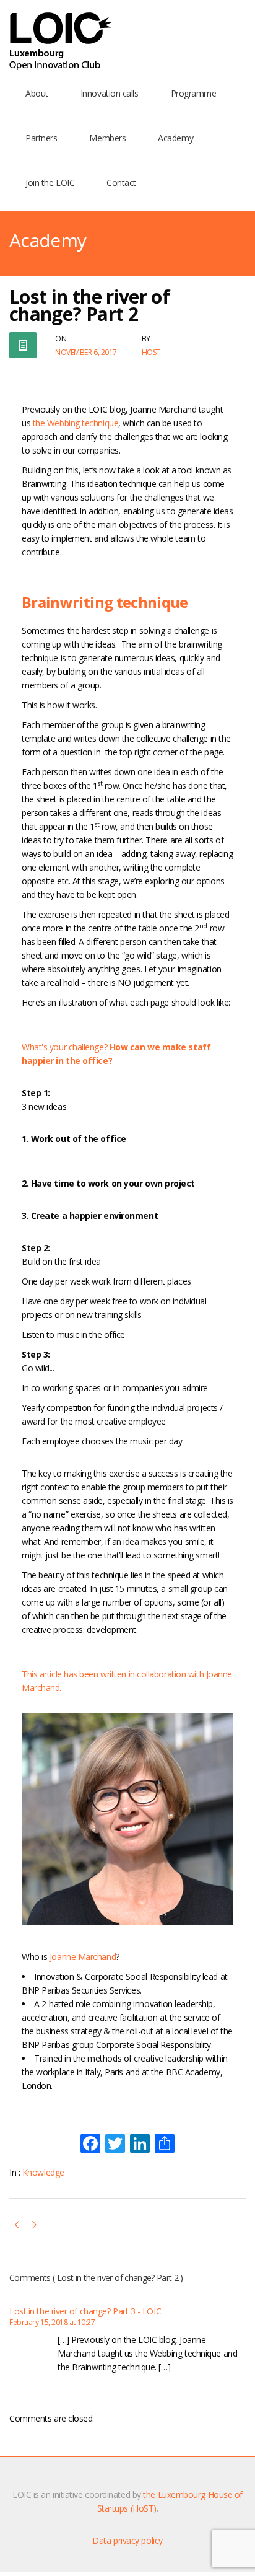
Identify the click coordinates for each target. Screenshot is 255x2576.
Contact (121, 182)
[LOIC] (61, 42)
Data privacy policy (127, 2540)
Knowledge (43, 2172)
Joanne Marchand (83, 1957)
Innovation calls (110, 93)
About (37, 93)
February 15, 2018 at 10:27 (52, 2322)
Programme (194, 93)
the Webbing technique (76, 423)
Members (107, 138)
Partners (41, 138)
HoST (151, 352)
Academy (175, 138)
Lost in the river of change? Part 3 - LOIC (85, 2311)
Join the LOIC (50, 182)
